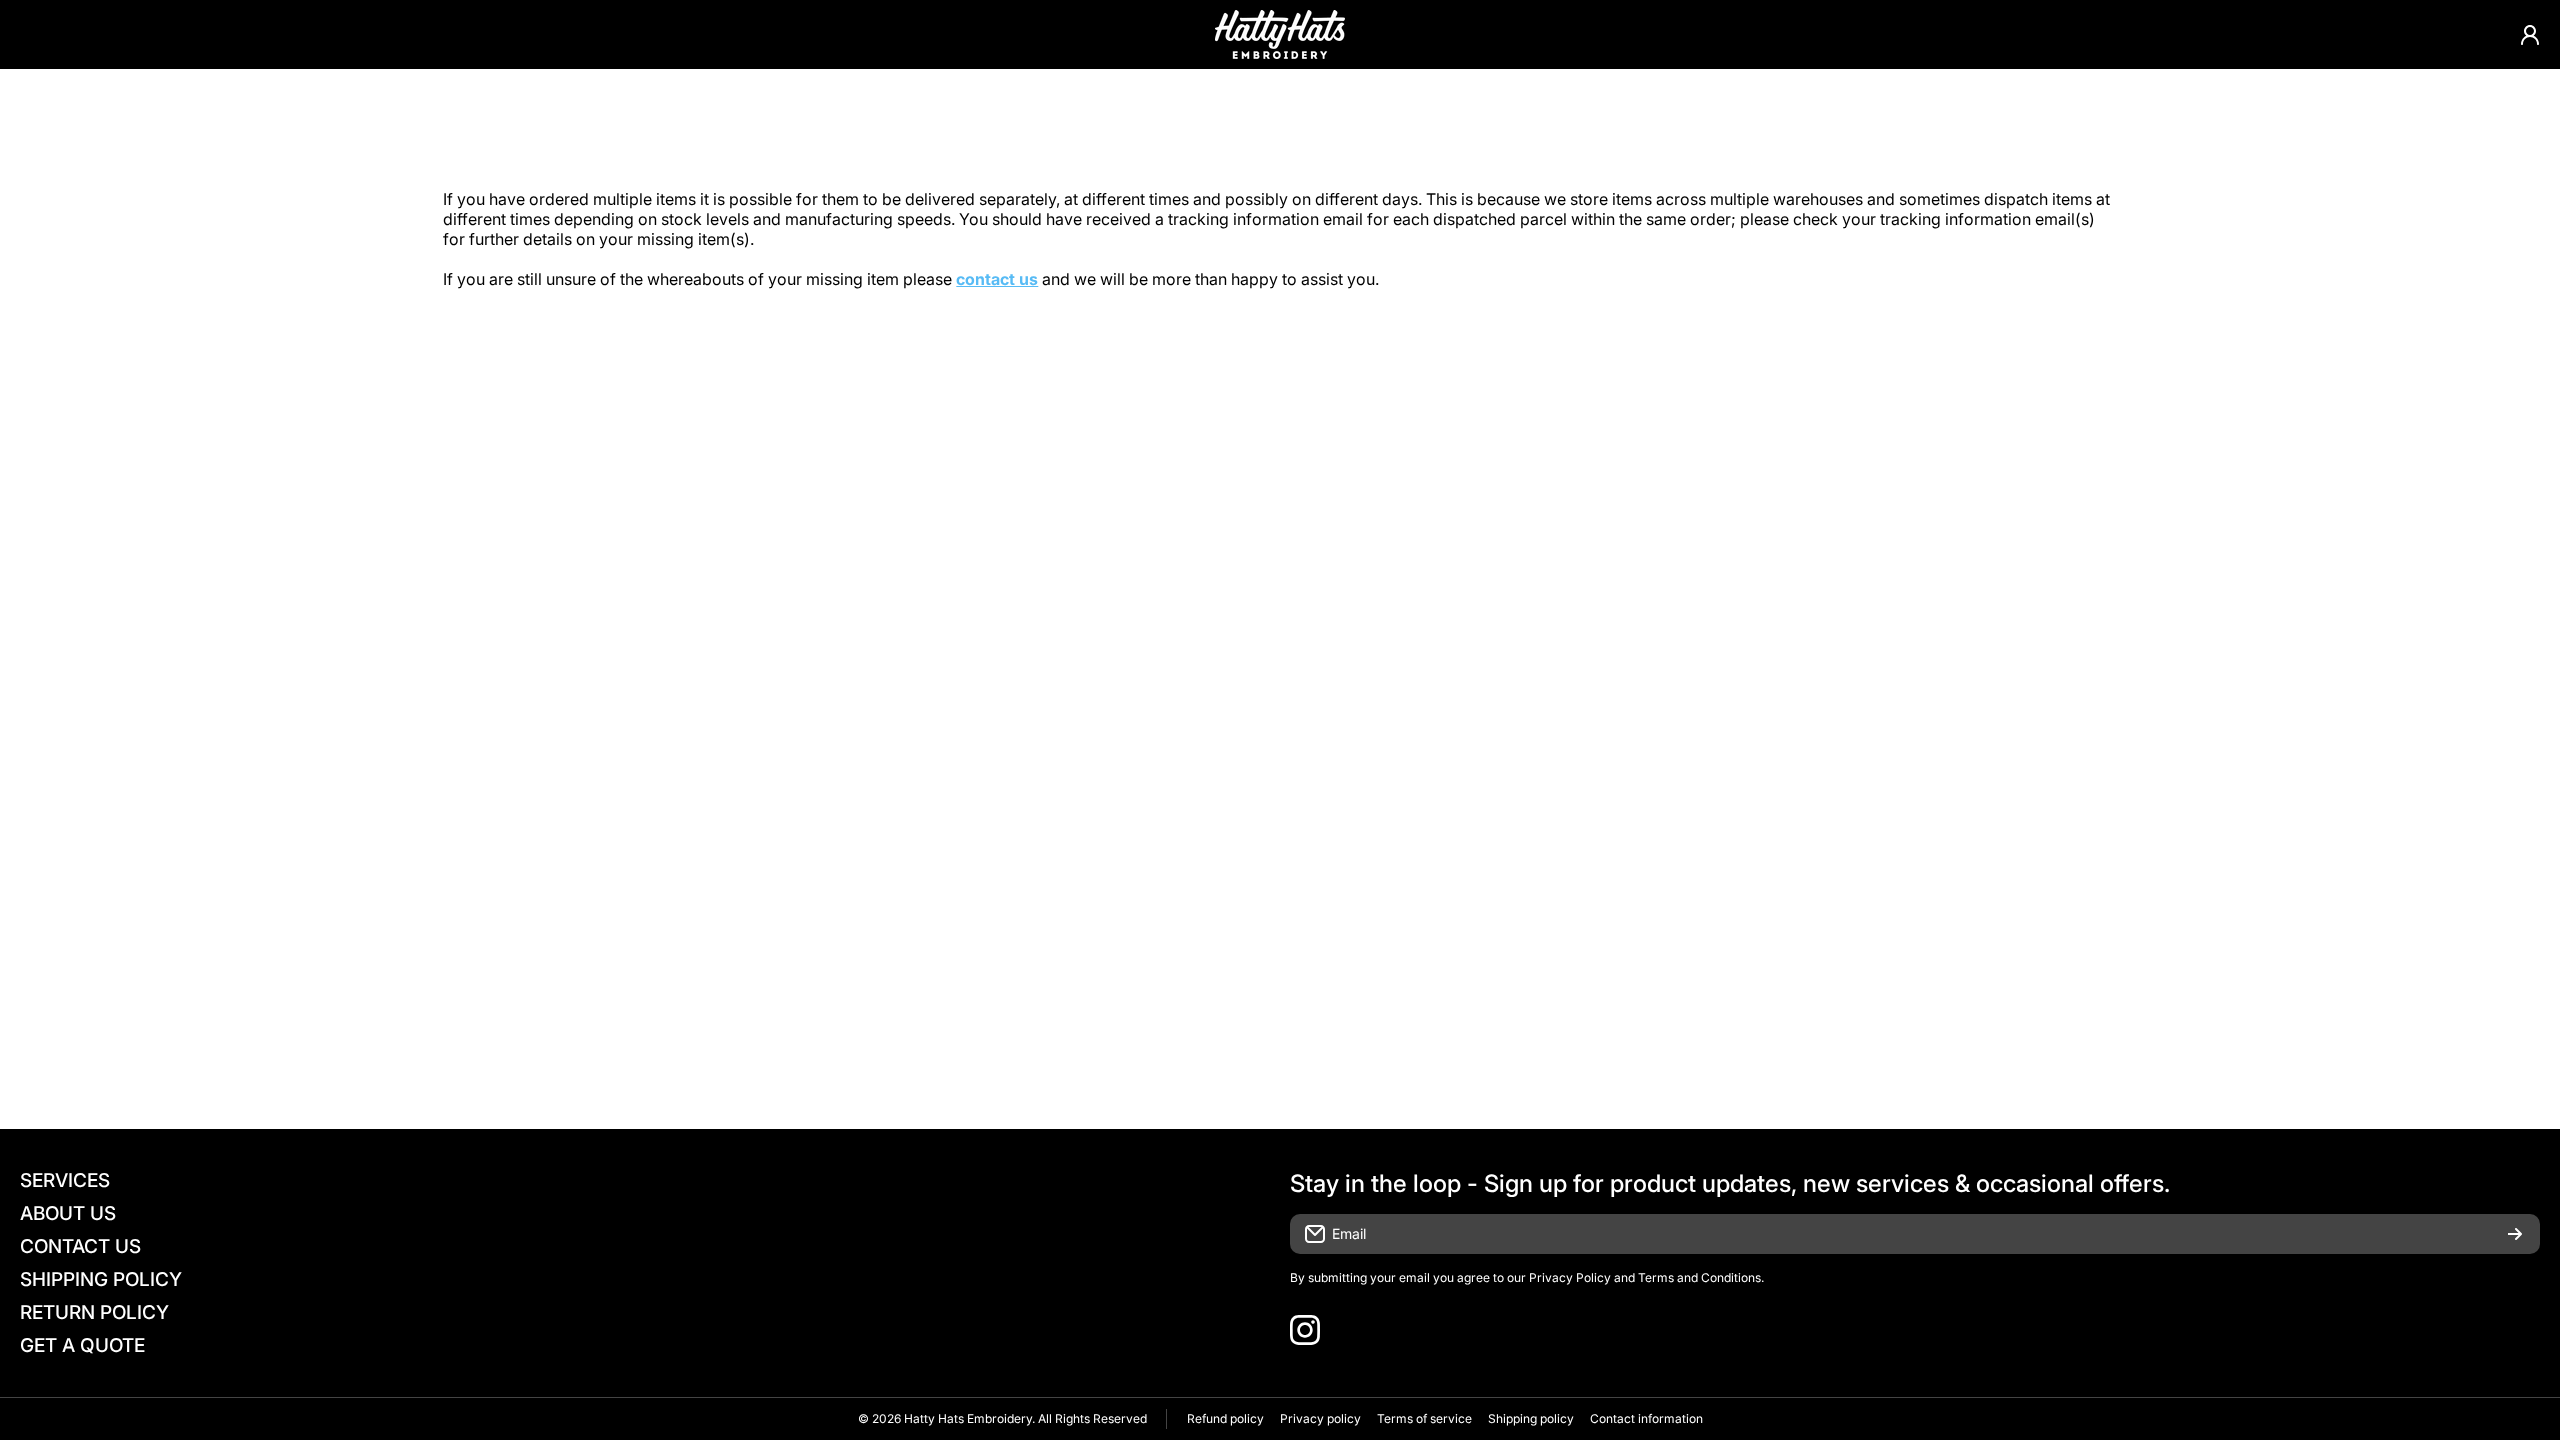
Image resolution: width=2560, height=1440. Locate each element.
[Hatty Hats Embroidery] (1280, 34)
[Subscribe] (2515, 1234)
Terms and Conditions (1699, 1277)
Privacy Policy (1570, 1277)
